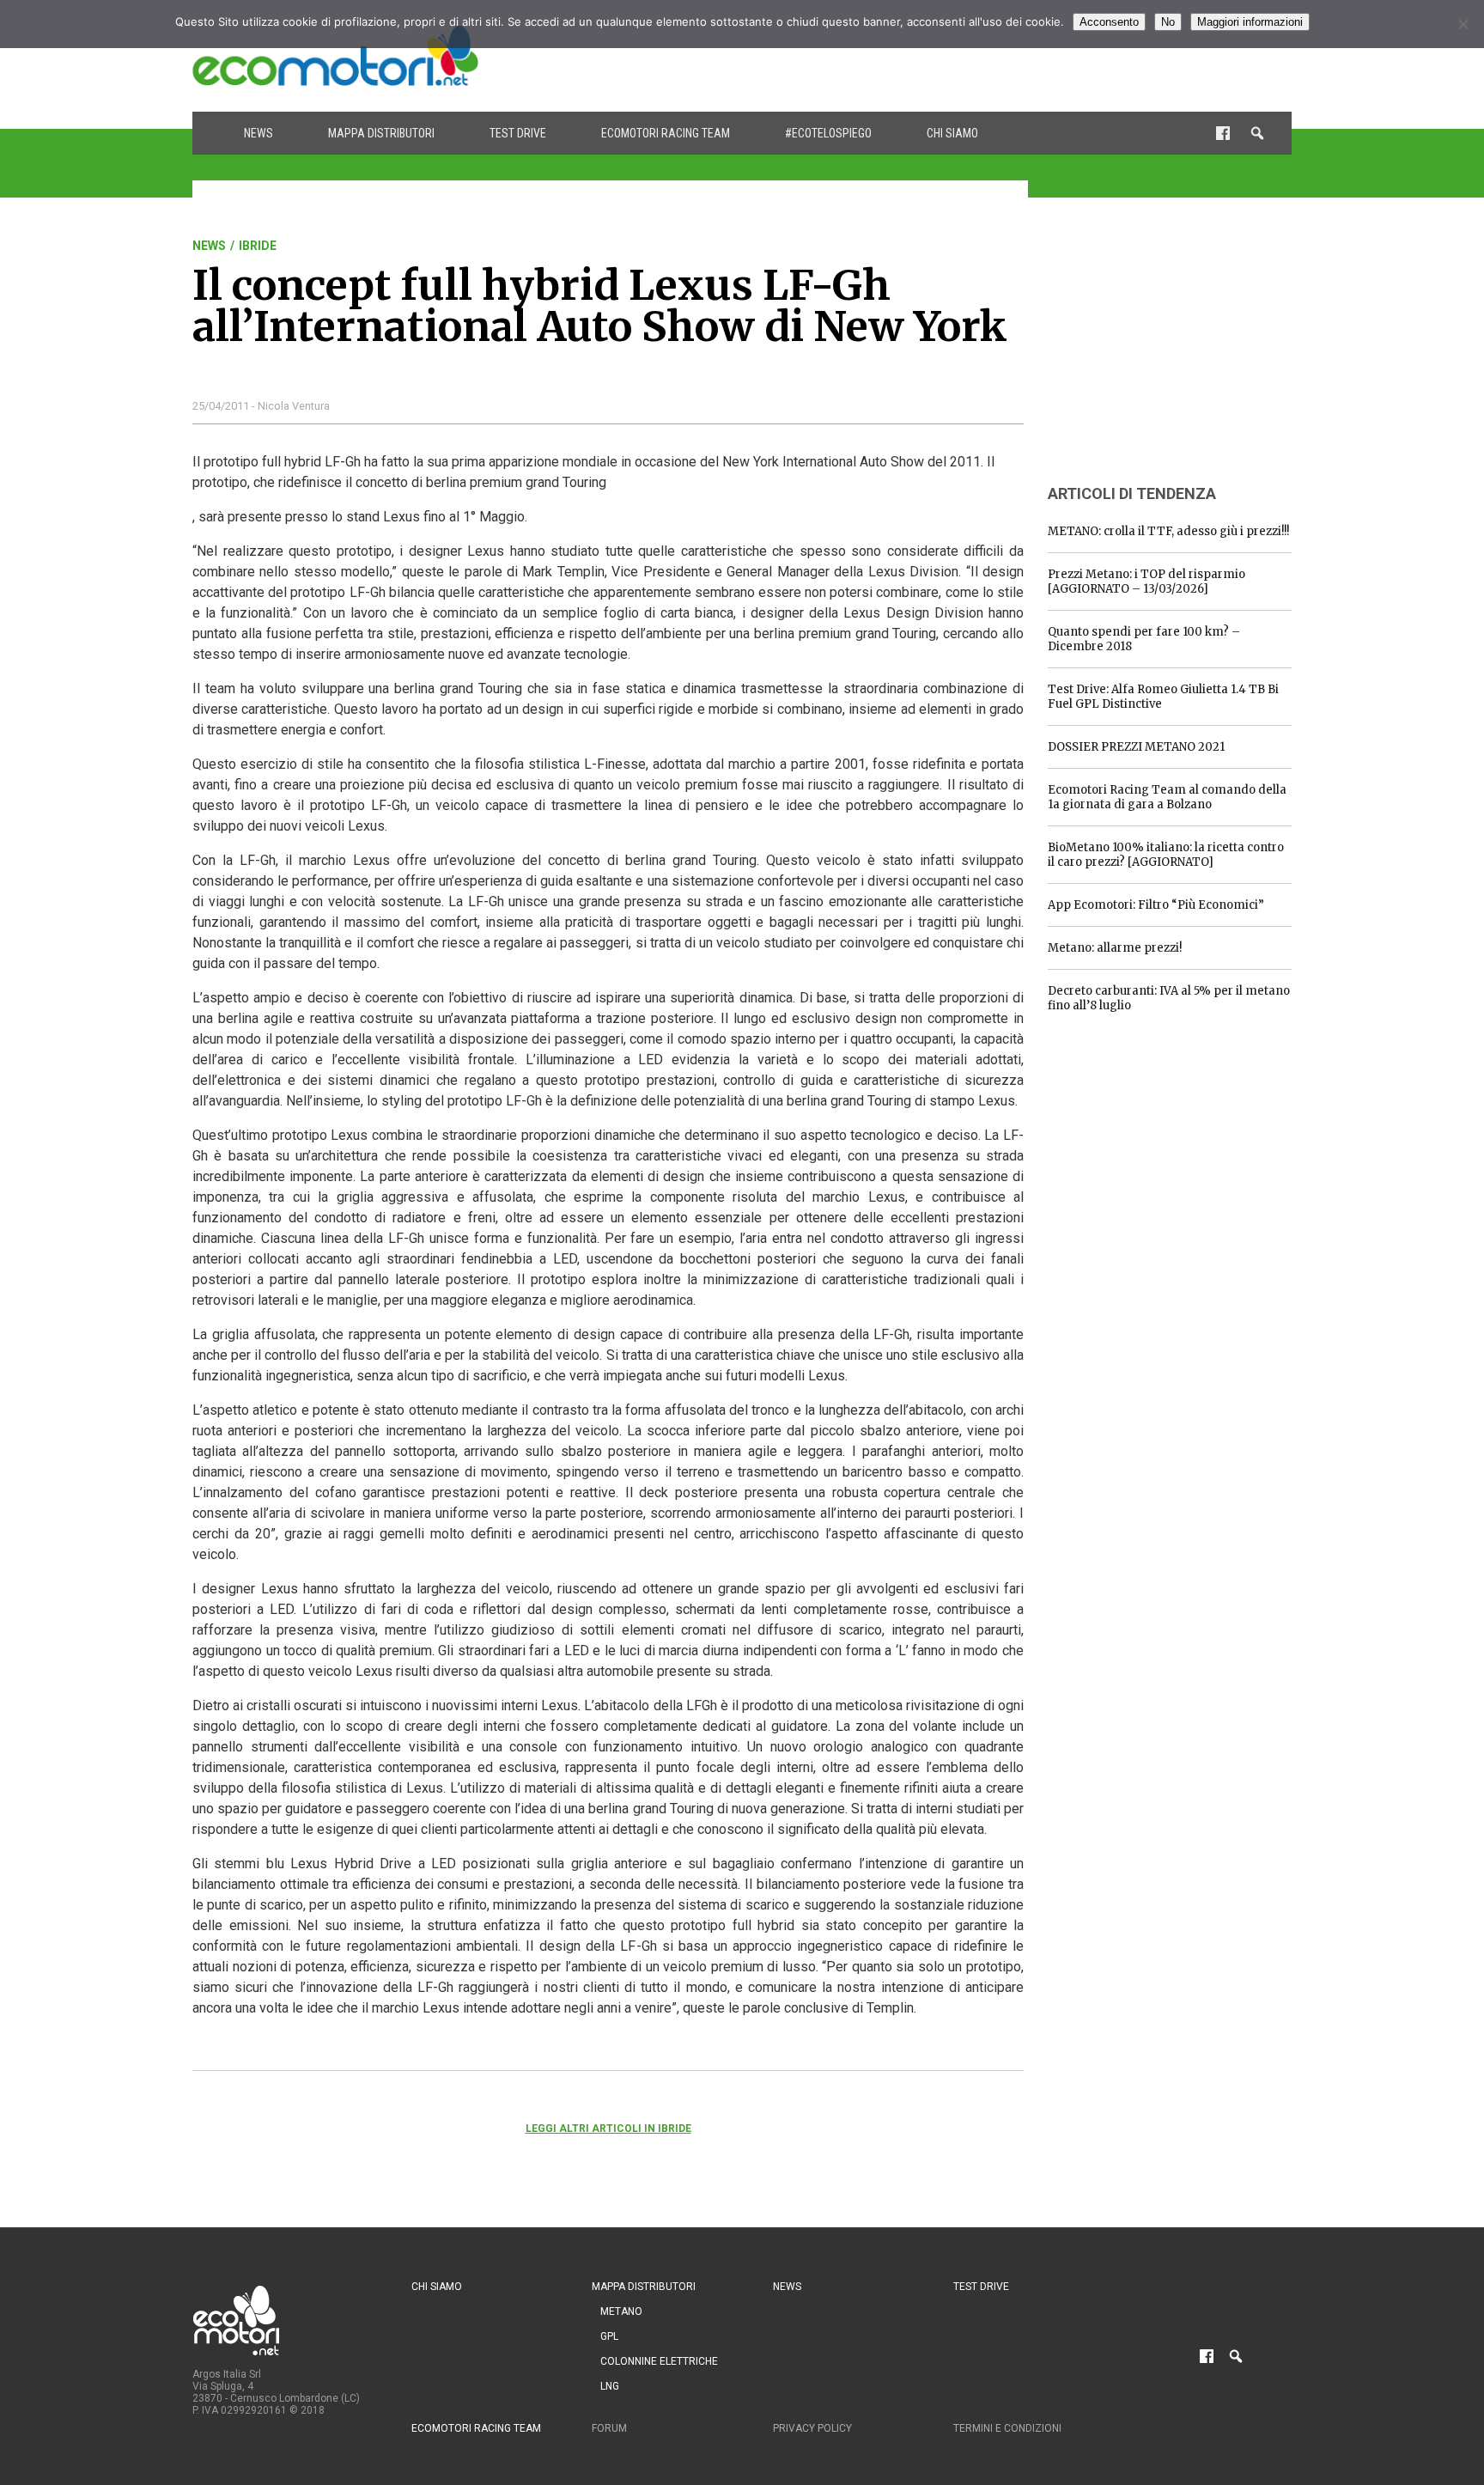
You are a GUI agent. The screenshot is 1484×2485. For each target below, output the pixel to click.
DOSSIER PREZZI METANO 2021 (1136, 747)
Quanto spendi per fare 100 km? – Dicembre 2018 (1144, 639)
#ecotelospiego (828, 133)
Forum (609, 2428)
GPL (609, 2336)
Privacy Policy (812, 2428)
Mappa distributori (381, 133)
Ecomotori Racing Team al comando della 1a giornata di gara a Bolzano (1167, 797)
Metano (621, 2311)
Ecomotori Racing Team (666, 133)
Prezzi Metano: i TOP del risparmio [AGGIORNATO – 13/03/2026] (1146, 582)
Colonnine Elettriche (659, 2361)
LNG (610, 2386)
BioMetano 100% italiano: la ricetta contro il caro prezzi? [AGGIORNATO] (1166, 855)
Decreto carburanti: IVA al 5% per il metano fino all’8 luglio (1169, 998)
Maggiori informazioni (1250, 22)
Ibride (258, 246)
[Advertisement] (979, 56)
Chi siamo (952, 133)
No (1168, 22)
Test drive (518, 133)
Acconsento (1109, 22)
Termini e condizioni (1007, 2428)
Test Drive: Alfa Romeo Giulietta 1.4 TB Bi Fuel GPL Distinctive (1163, 697)
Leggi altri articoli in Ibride (608, 2129)
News (258, 133)
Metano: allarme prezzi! (1115, 948)
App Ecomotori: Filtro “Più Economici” (1156, 905)
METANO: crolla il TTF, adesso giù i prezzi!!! (1168, 531)
